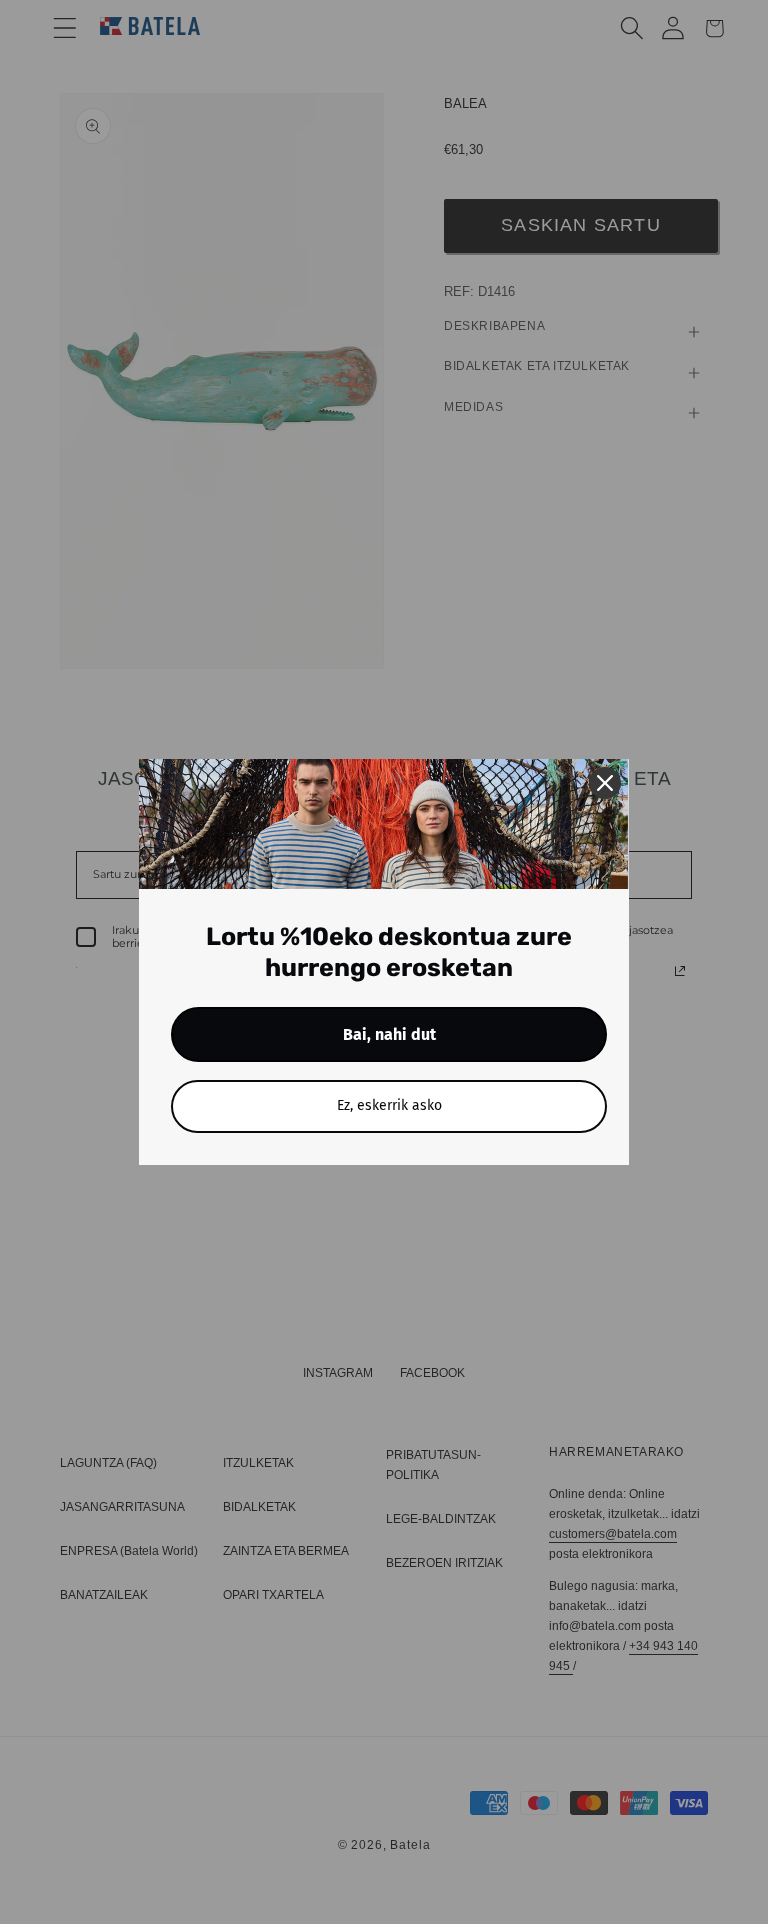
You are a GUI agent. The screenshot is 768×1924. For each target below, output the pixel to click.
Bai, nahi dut (389, 1034)
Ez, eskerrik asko (389, 1105)
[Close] (605, 783)
